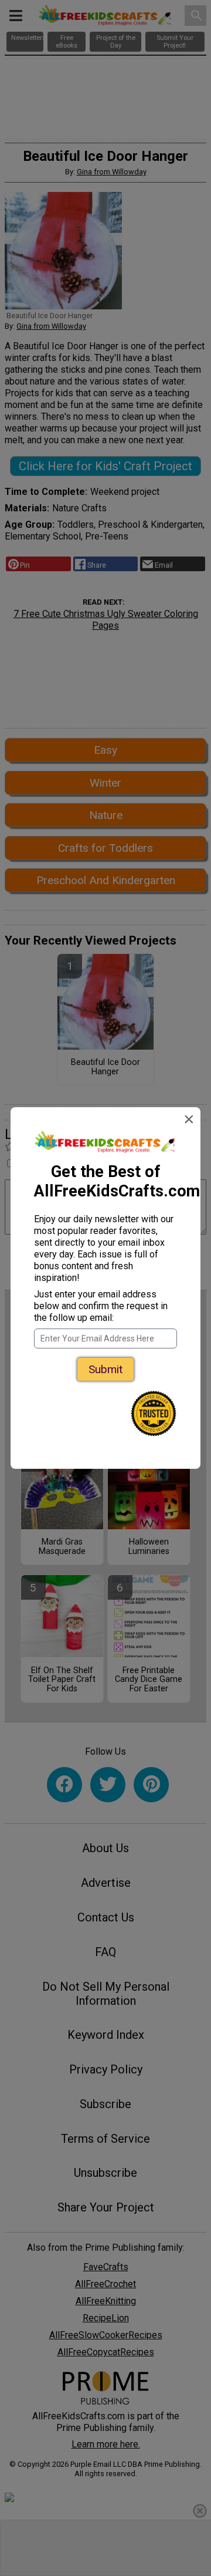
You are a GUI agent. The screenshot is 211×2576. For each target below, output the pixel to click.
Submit (105, 1369)
